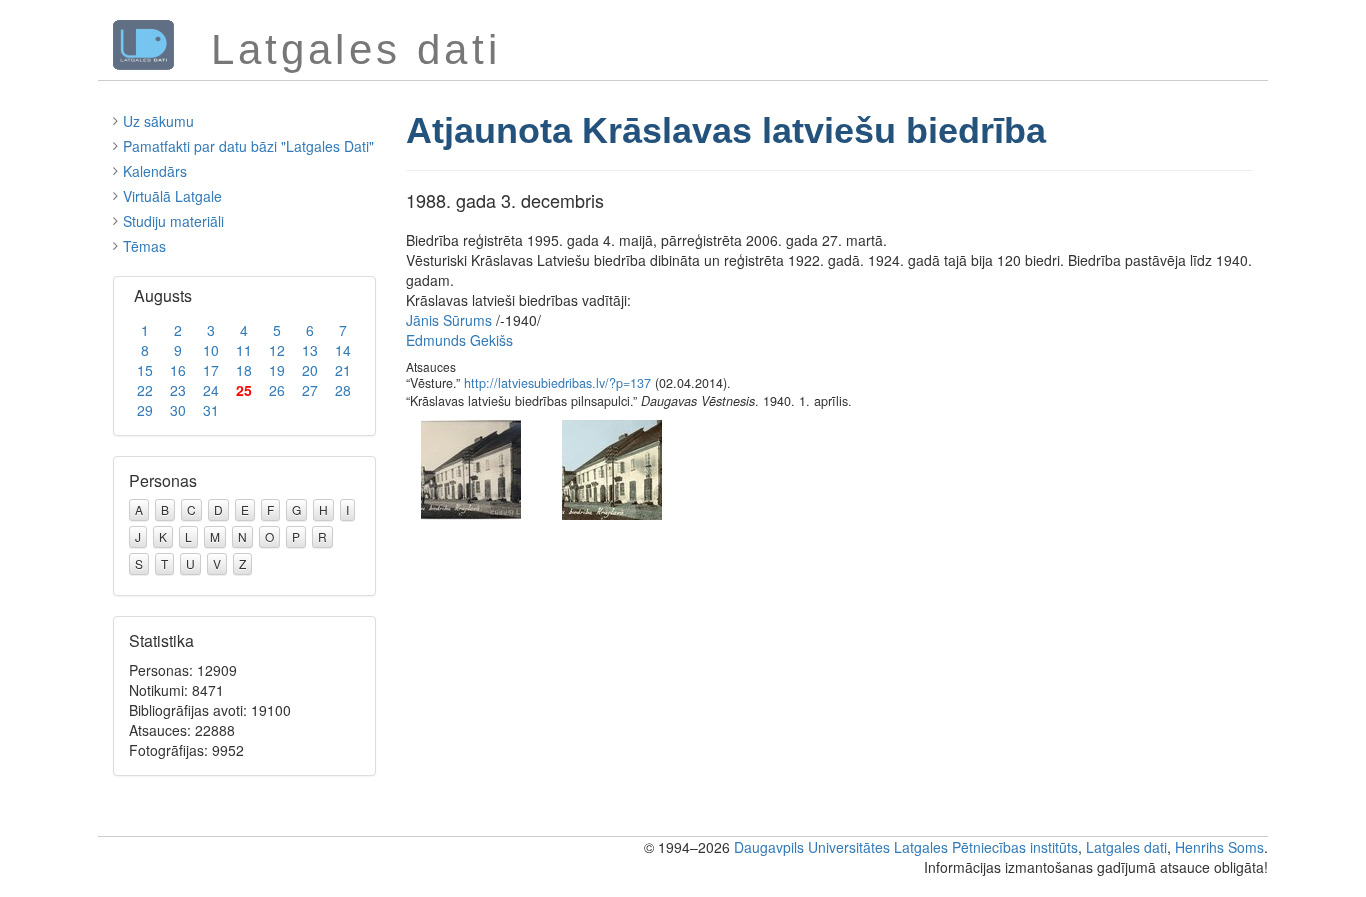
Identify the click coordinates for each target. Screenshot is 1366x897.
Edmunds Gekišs (459, 340)
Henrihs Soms (1219, 847)
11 (244, 350)
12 (277, 350)
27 (310, 390)
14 (343, 350)
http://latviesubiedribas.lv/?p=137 (557, 383)
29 (145, 410)
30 (178, 410)
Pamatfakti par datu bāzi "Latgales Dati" (248, 146)
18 (244, 370)
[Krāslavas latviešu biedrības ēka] (612, 467)
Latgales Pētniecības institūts (986, 847)
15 (145, 370)
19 (277, 370)
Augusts (163, 295)
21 (343, 370)
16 (178, 370)
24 (211, 390)
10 (211, 350)
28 (343, 390)
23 (178, 390)
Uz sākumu (158, 121)
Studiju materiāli (173, 221)
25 (244, 390)
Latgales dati (1126, 847)
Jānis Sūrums (449, 320)
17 (211, 370)
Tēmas (144, 246)
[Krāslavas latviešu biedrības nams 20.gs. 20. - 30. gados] (471, 467)
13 (310, 350)
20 (310, 370)
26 (277, 390)
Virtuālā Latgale (172, 196)
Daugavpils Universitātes (812, 847)
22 (145, 390)
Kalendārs (155, 171)
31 (211, 410)
